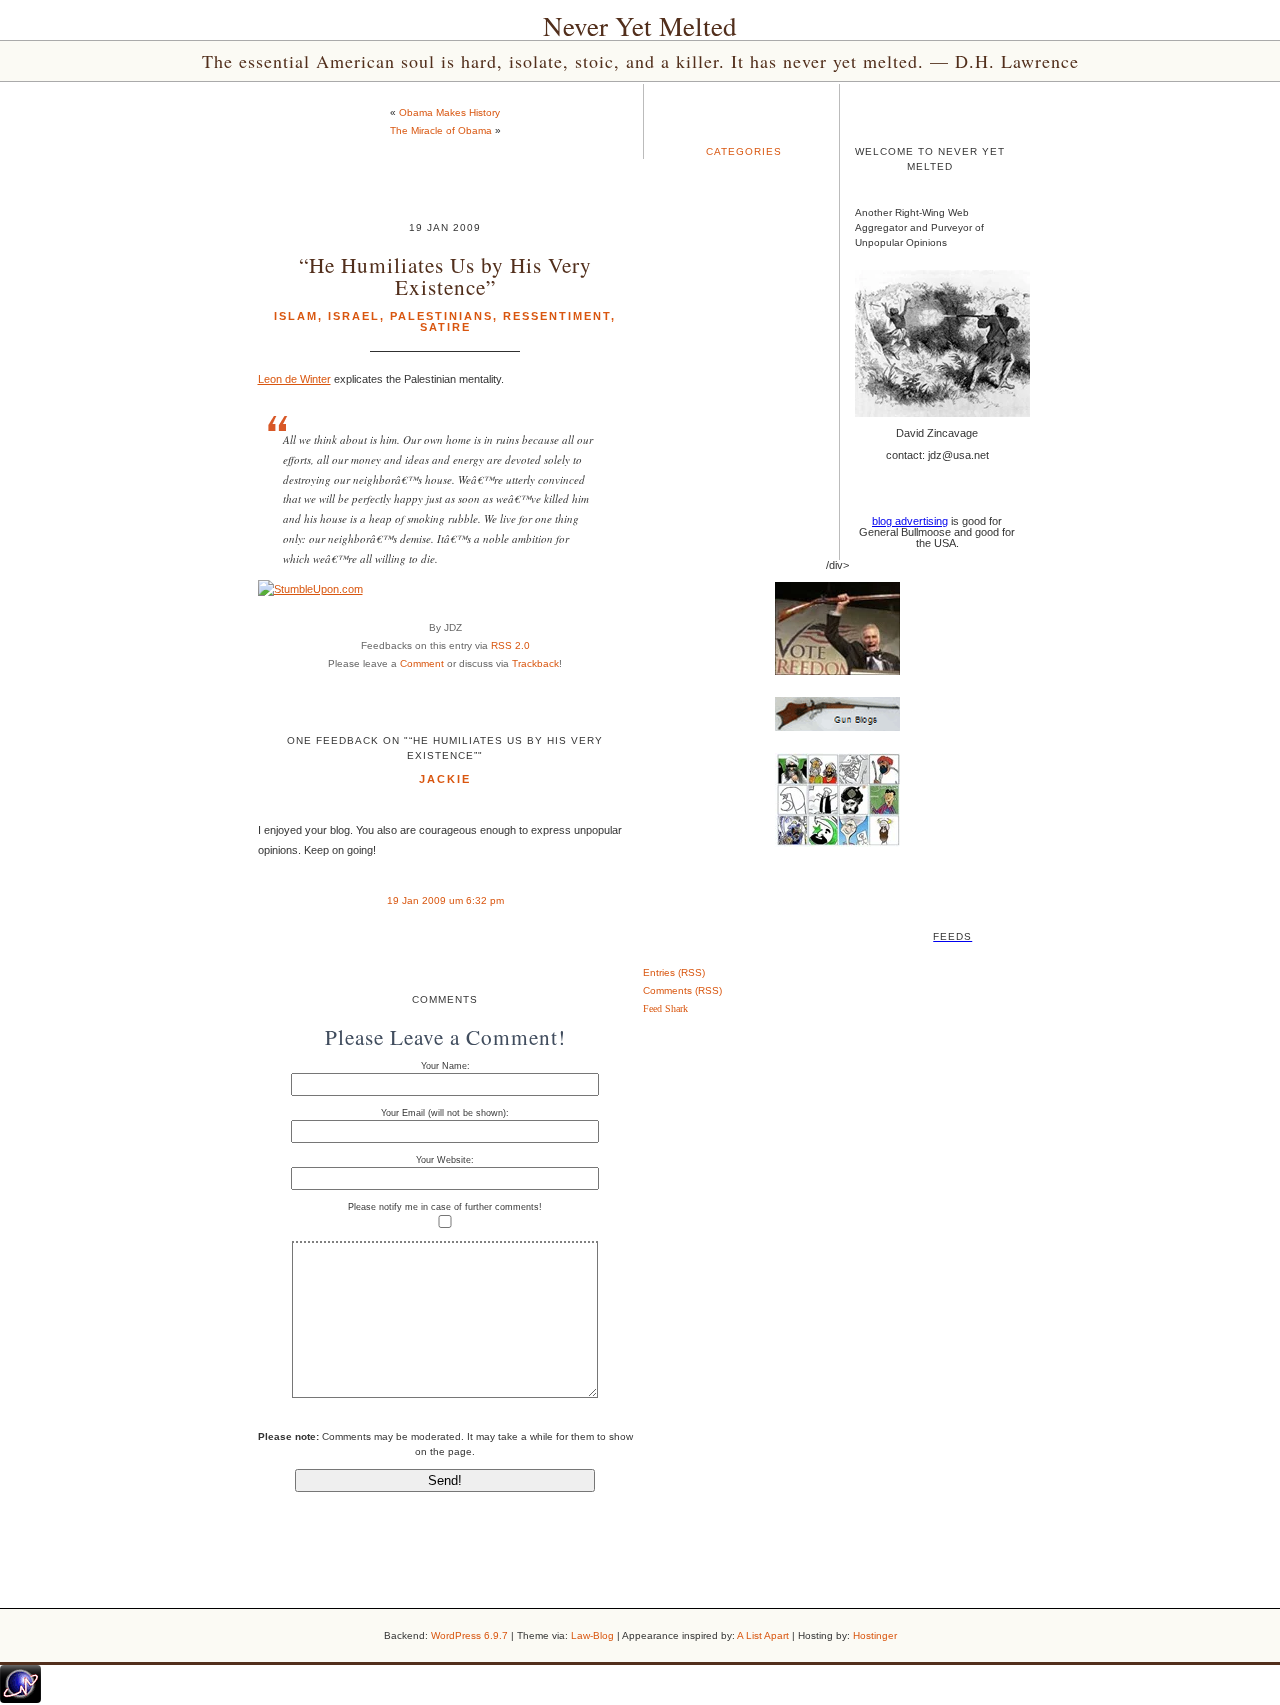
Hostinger (875, 1635)
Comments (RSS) (682, 990)
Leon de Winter (294, 379)
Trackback (535, 663)
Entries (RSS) (674, 972)
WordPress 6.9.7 (469, 1635)
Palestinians (441, 316)
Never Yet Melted (640, 26)
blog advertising (910, 521)
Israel (354, 316)
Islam (296, 316)
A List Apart (763, 1635)
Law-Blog (592, 1635)
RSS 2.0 (510, 645)
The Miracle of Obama (441, 130)
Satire (445, 327)
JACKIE (445, 779)
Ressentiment (557, 316)
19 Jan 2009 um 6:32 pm (445, 900)
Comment (422, 663)
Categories (744, 151)
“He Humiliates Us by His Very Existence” (445, 275)
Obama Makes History (449, 112)
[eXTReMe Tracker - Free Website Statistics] (20, 1699)
